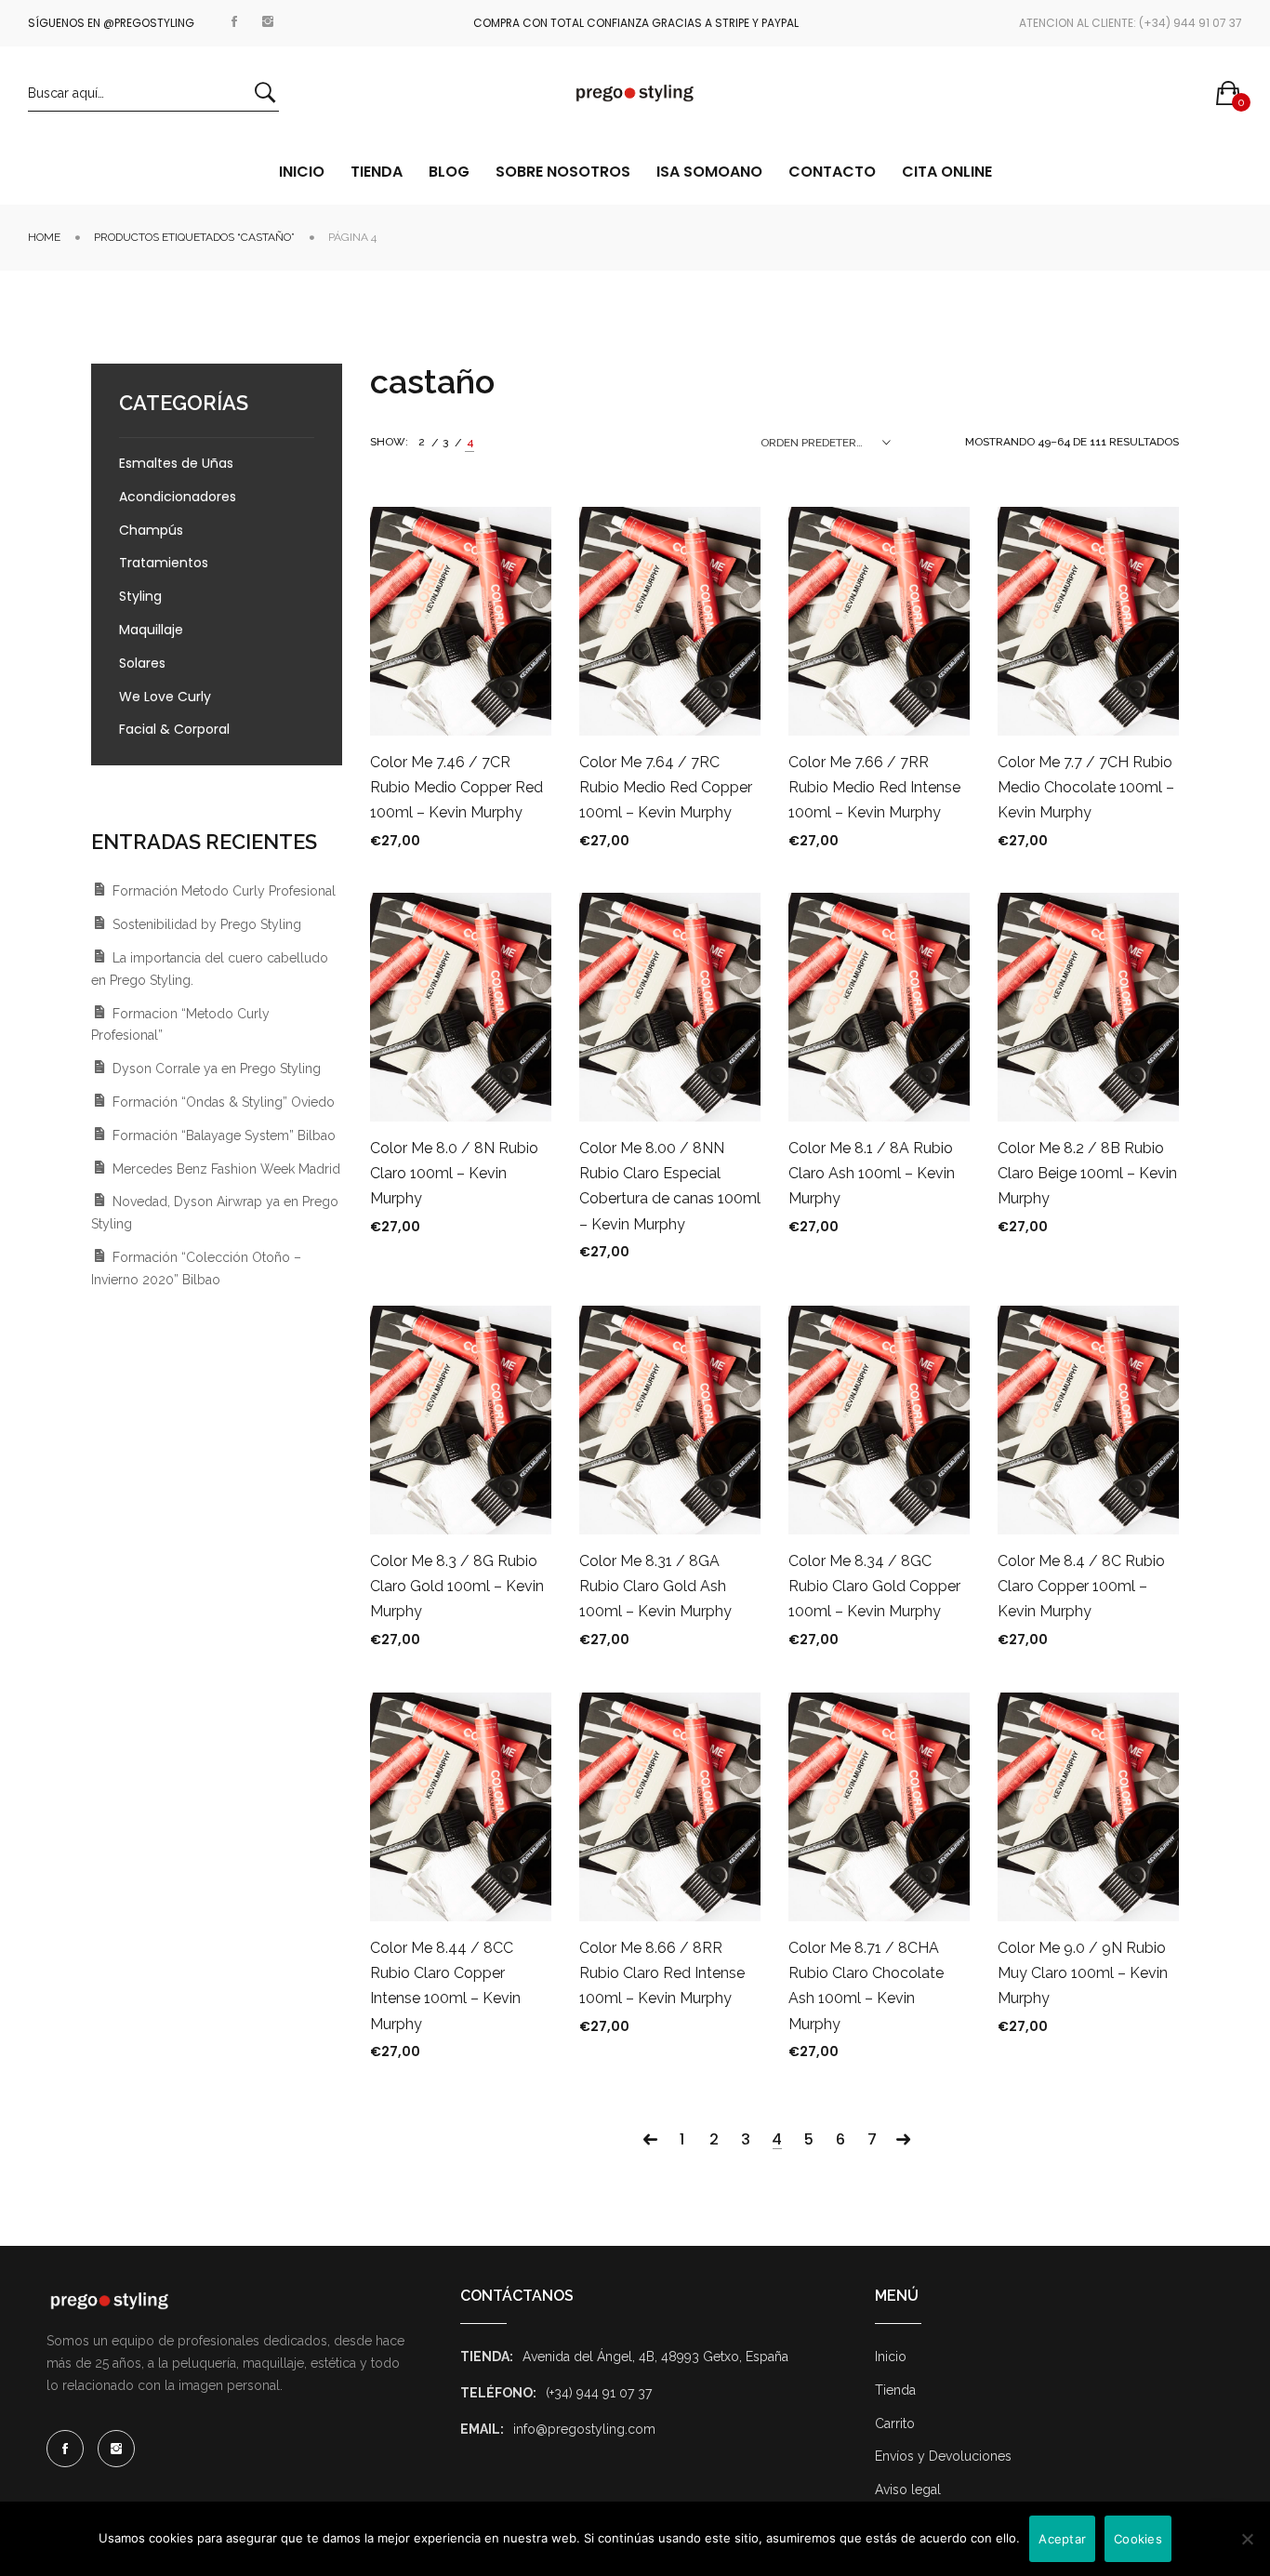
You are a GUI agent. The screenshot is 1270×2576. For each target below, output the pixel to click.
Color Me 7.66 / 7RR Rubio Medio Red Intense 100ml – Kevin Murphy (874, 787)
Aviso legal (908, 2490)
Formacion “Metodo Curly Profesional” (180, 1025)
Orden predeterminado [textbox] (826, 443)
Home (44, 237)
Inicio (891, 2357)
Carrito (895, 2423)
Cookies (1138, 2539)
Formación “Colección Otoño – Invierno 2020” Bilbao (196, 1268)
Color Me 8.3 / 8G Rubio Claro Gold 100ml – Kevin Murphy (457, 1586)
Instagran (268, 18)
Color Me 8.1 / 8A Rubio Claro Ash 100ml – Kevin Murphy (872, 1173)
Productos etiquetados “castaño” (194, 237)
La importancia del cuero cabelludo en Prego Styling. (210, 969)
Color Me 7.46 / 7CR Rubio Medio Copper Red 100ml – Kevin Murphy (456, 787)
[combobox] (826, 443)
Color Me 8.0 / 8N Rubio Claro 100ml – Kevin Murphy (454, 1173)
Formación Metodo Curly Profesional (224, 891)
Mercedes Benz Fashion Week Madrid (226, 1169)
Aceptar (1062, 2539)
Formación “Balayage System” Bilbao (224, 1135)
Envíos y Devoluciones (943, 2456)
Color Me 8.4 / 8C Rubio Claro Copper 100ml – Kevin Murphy (1081, 1586)
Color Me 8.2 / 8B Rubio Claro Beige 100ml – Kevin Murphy (1087, 1173)
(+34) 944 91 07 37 (599, 2393)
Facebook (234, 18)
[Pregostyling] (635, 93)
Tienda (895, 2390)
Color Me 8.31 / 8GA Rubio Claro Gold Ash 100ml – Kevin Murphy (655, 1586)
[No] (1247, 2539)
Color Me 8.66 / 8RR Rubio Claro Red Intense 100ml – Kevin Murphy (662, 1973)
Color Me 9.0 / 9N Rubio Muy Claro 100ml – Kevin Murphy (1083, 1973)
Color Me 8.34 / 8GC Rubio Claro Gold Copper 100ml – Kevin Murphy (874, 1586)
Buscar (265, 93)
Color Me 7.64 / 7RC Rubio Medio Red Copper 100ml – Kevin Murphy (666, 787)
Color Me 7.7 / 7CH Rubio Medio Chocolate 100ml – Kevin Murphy (1086, 787)
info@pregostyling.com (584, 2429)
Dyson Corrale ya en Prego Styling (217, 1069)
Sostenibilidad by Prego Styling (207, 924)
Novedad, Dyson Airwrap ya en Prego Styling (215, 1213)
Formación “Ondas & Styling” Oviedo (224, 1102)
